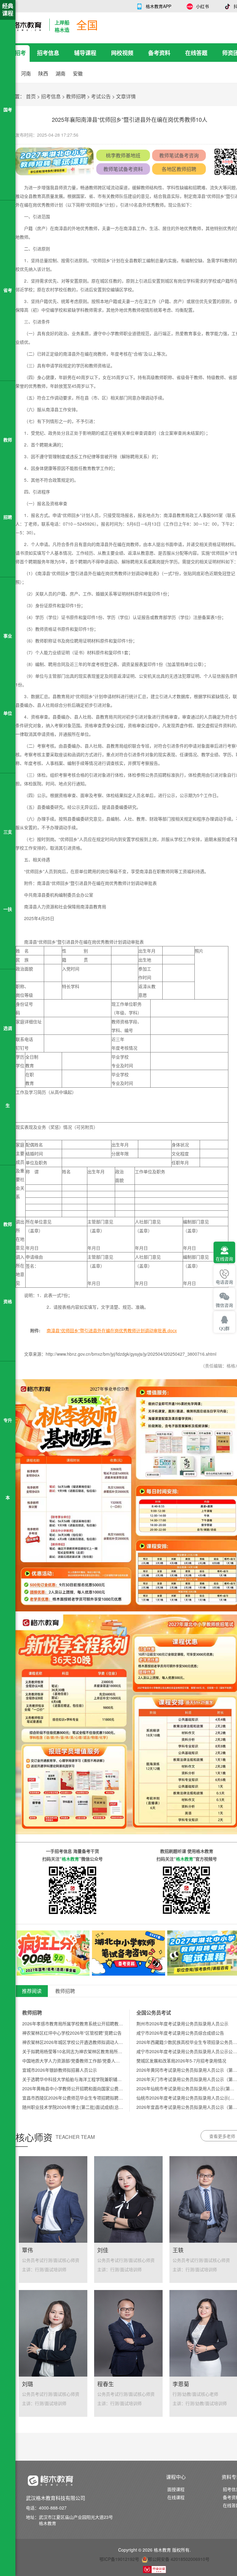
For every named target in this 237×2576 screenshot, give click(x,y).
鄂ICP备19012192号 (119, 2559)
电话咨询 (224, 1282)
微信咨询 (224, 1305)
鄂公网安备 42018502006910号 (179, 2559)
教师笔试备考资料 (123, 169)
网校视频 (122, 53)
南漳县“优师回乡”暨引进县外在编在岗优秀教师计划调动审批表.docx (112, 1330)
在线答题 (196, 53)
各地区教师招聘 (179, 169)
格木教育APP (158, 6)
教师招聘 (76, 96)
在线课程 (176, 2497)
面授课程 (176, 2489)
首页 (31, 96)
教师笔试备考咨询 (179, 155)
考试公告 (101, 96)
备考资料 (159, 53)
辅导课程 (85, 53)
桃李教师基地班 (123, 155)
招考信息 (48, 53)
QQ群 (224, 1329)
